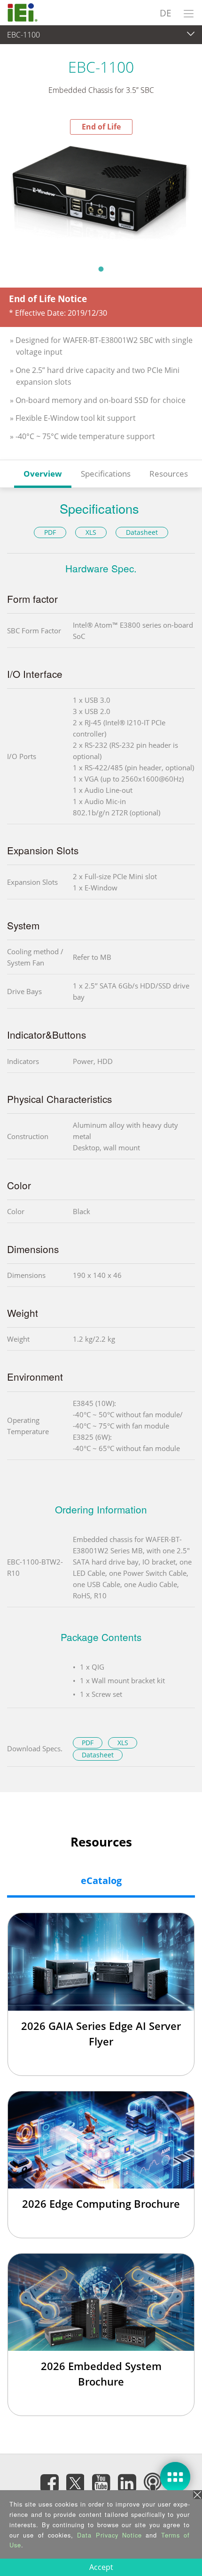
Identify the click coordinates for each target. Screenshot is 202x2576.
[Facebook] (49, 2483)
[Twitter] (75, 2480)
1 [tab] (101, 269)
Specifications (106, 474)
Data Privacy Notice (109, 2535)
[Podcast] (153, 2483)
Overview (43, 474)
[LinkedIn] (127, 2483)
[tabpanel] (101, 197)
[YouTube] (101, 2483)
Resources (169, 474)
